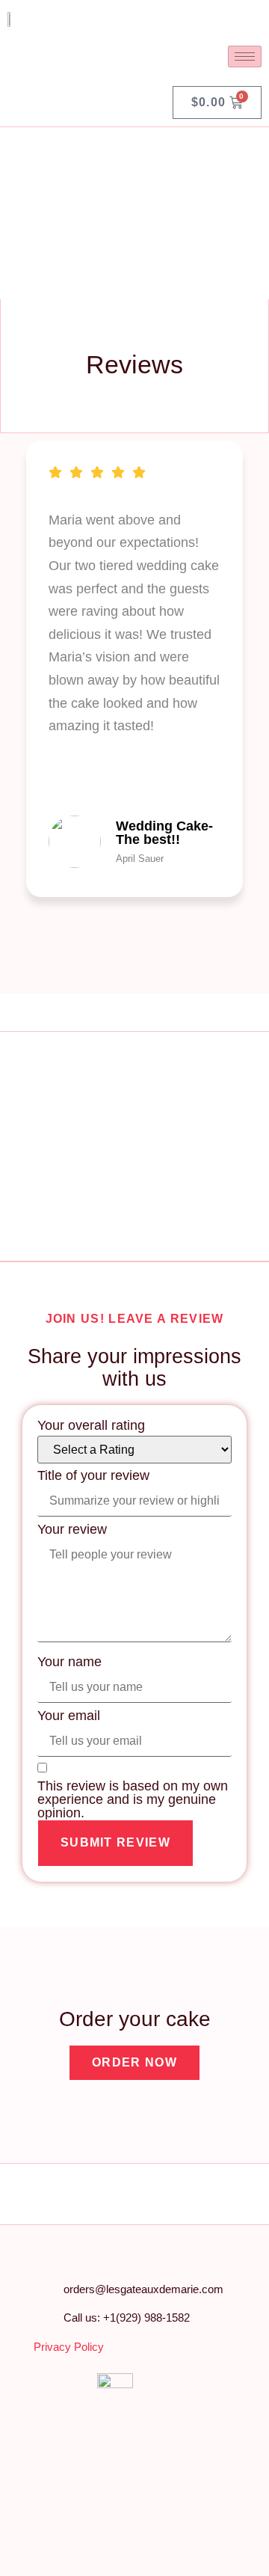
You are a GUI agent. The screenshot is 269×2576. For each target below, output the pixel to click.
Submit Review (115, 1842)
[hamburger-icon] (245, 56)
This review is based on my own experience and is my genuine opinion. (133, 1799)
